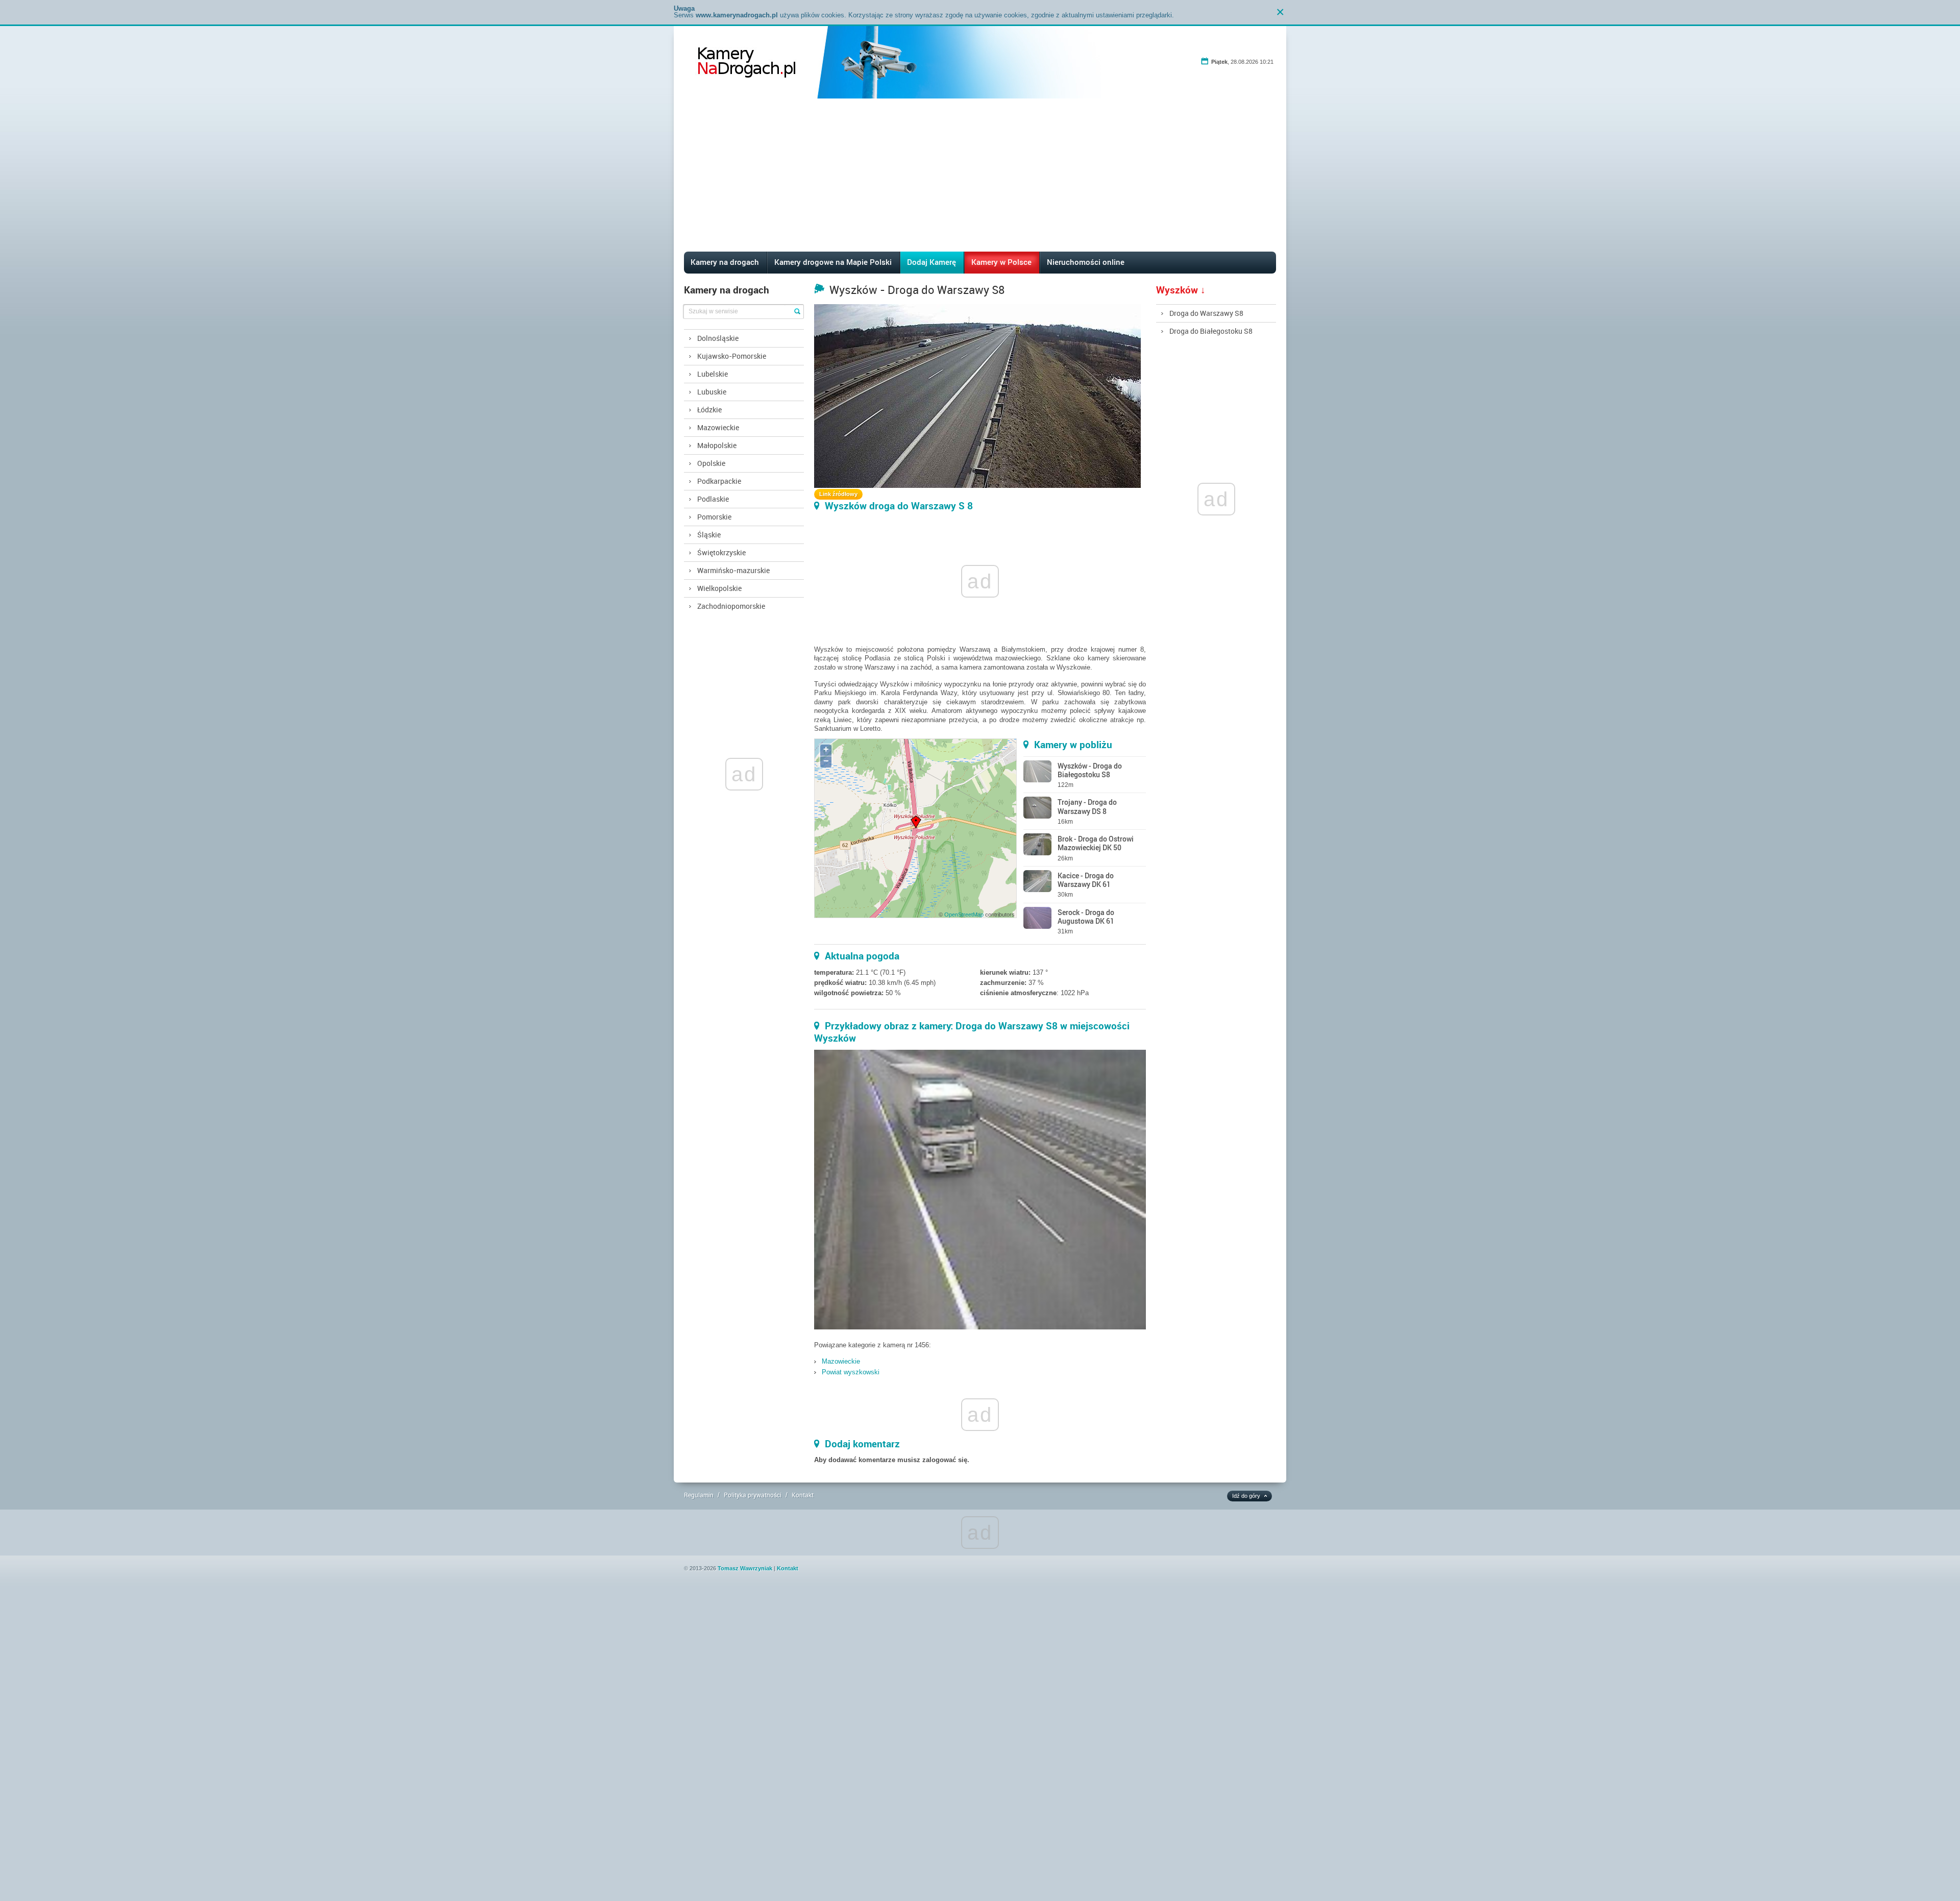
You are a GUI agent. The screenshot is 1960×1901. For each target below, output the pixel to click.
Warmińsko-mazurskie (733, 570)
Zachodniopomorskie (731, 606)
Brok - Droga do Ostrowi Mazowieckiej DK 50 (1096, 843)
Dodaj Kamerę (932, 262)
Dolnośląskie (718, 338)
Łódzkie (709, 410)
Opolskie (711, 463)
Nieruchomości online (1086, 262)
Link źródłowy (838, 494)
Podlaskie (713, 499)
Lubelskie (713, 374)
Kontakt (803, 1495)
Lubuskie (712, 392)
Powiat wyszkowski (851, 1372)
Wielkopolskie (719, 588)
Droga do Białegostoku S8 (1211, 331)
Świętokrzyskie (721, 552)
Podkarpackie (719, 481)
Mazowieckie (718, 427)
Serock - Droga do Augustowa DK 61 (1086, 917)
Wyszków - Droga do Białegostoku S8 (1090, 770)
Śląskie (709, 535)
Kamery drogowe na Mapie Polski (833, 262)
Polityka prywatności (753, 1495)
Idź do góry (1246, 1496)
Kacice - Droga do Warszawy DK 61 (1086, 880)
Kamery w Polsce (1001, 262)
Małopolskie (717, 445)
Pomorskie (714, 517)
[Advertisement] (980, 175)
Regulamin (699, 1495)
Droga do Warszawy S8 (1206, 313)
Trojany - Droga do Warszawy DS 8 (1087, 806)
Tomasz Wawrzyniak (745, 1568)
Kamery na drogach (725, 262)
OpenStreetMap (964, 915)
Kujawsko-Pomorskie (732, 356)
